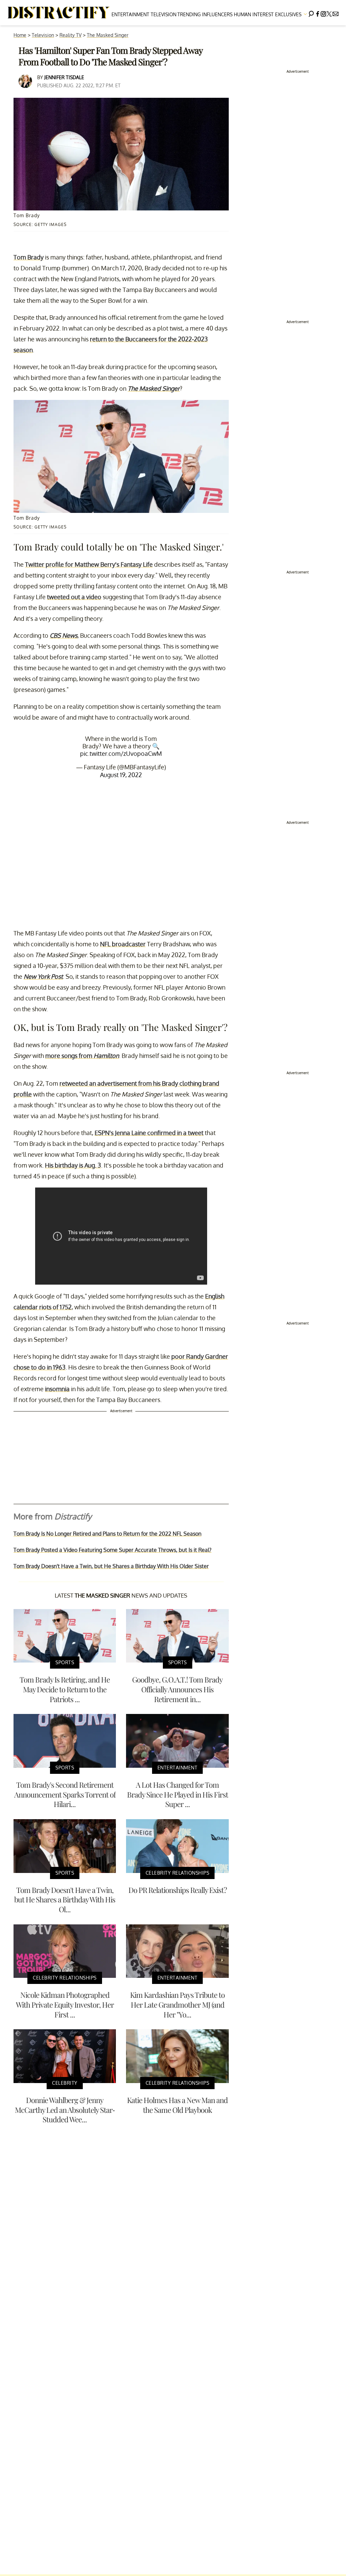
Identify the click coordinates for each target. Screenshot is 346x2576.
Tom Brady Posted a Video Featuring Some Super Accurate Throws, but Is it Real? (113, 1550)
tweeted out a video (74, 597)
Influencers (217, 14)
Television (164, 14)
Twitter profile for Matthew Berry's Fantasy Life (89, 564)
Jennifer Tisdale (64, 77)
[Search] (311, 13)
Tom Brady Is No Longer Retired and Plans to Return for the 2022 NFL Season (107, 1534)
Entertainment (130, 14)
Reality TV (70, 35)
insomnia (57, 1389)
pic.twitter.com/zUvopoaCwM (121, 753)
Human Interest (254, 14)
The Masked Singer (108, 35)
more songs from (82, 1056)
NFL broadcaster (123, 944)
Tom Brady (29, 257)
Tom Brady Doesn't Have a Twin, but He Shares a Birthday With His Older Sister (111, 1566)
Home (20, 35)
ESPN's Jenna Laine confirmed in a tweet (149, 1133)
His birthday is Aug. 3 (73, 1165)
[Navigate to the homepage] (59, 13)
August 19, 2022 (121, 775)
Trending (189, 14)
